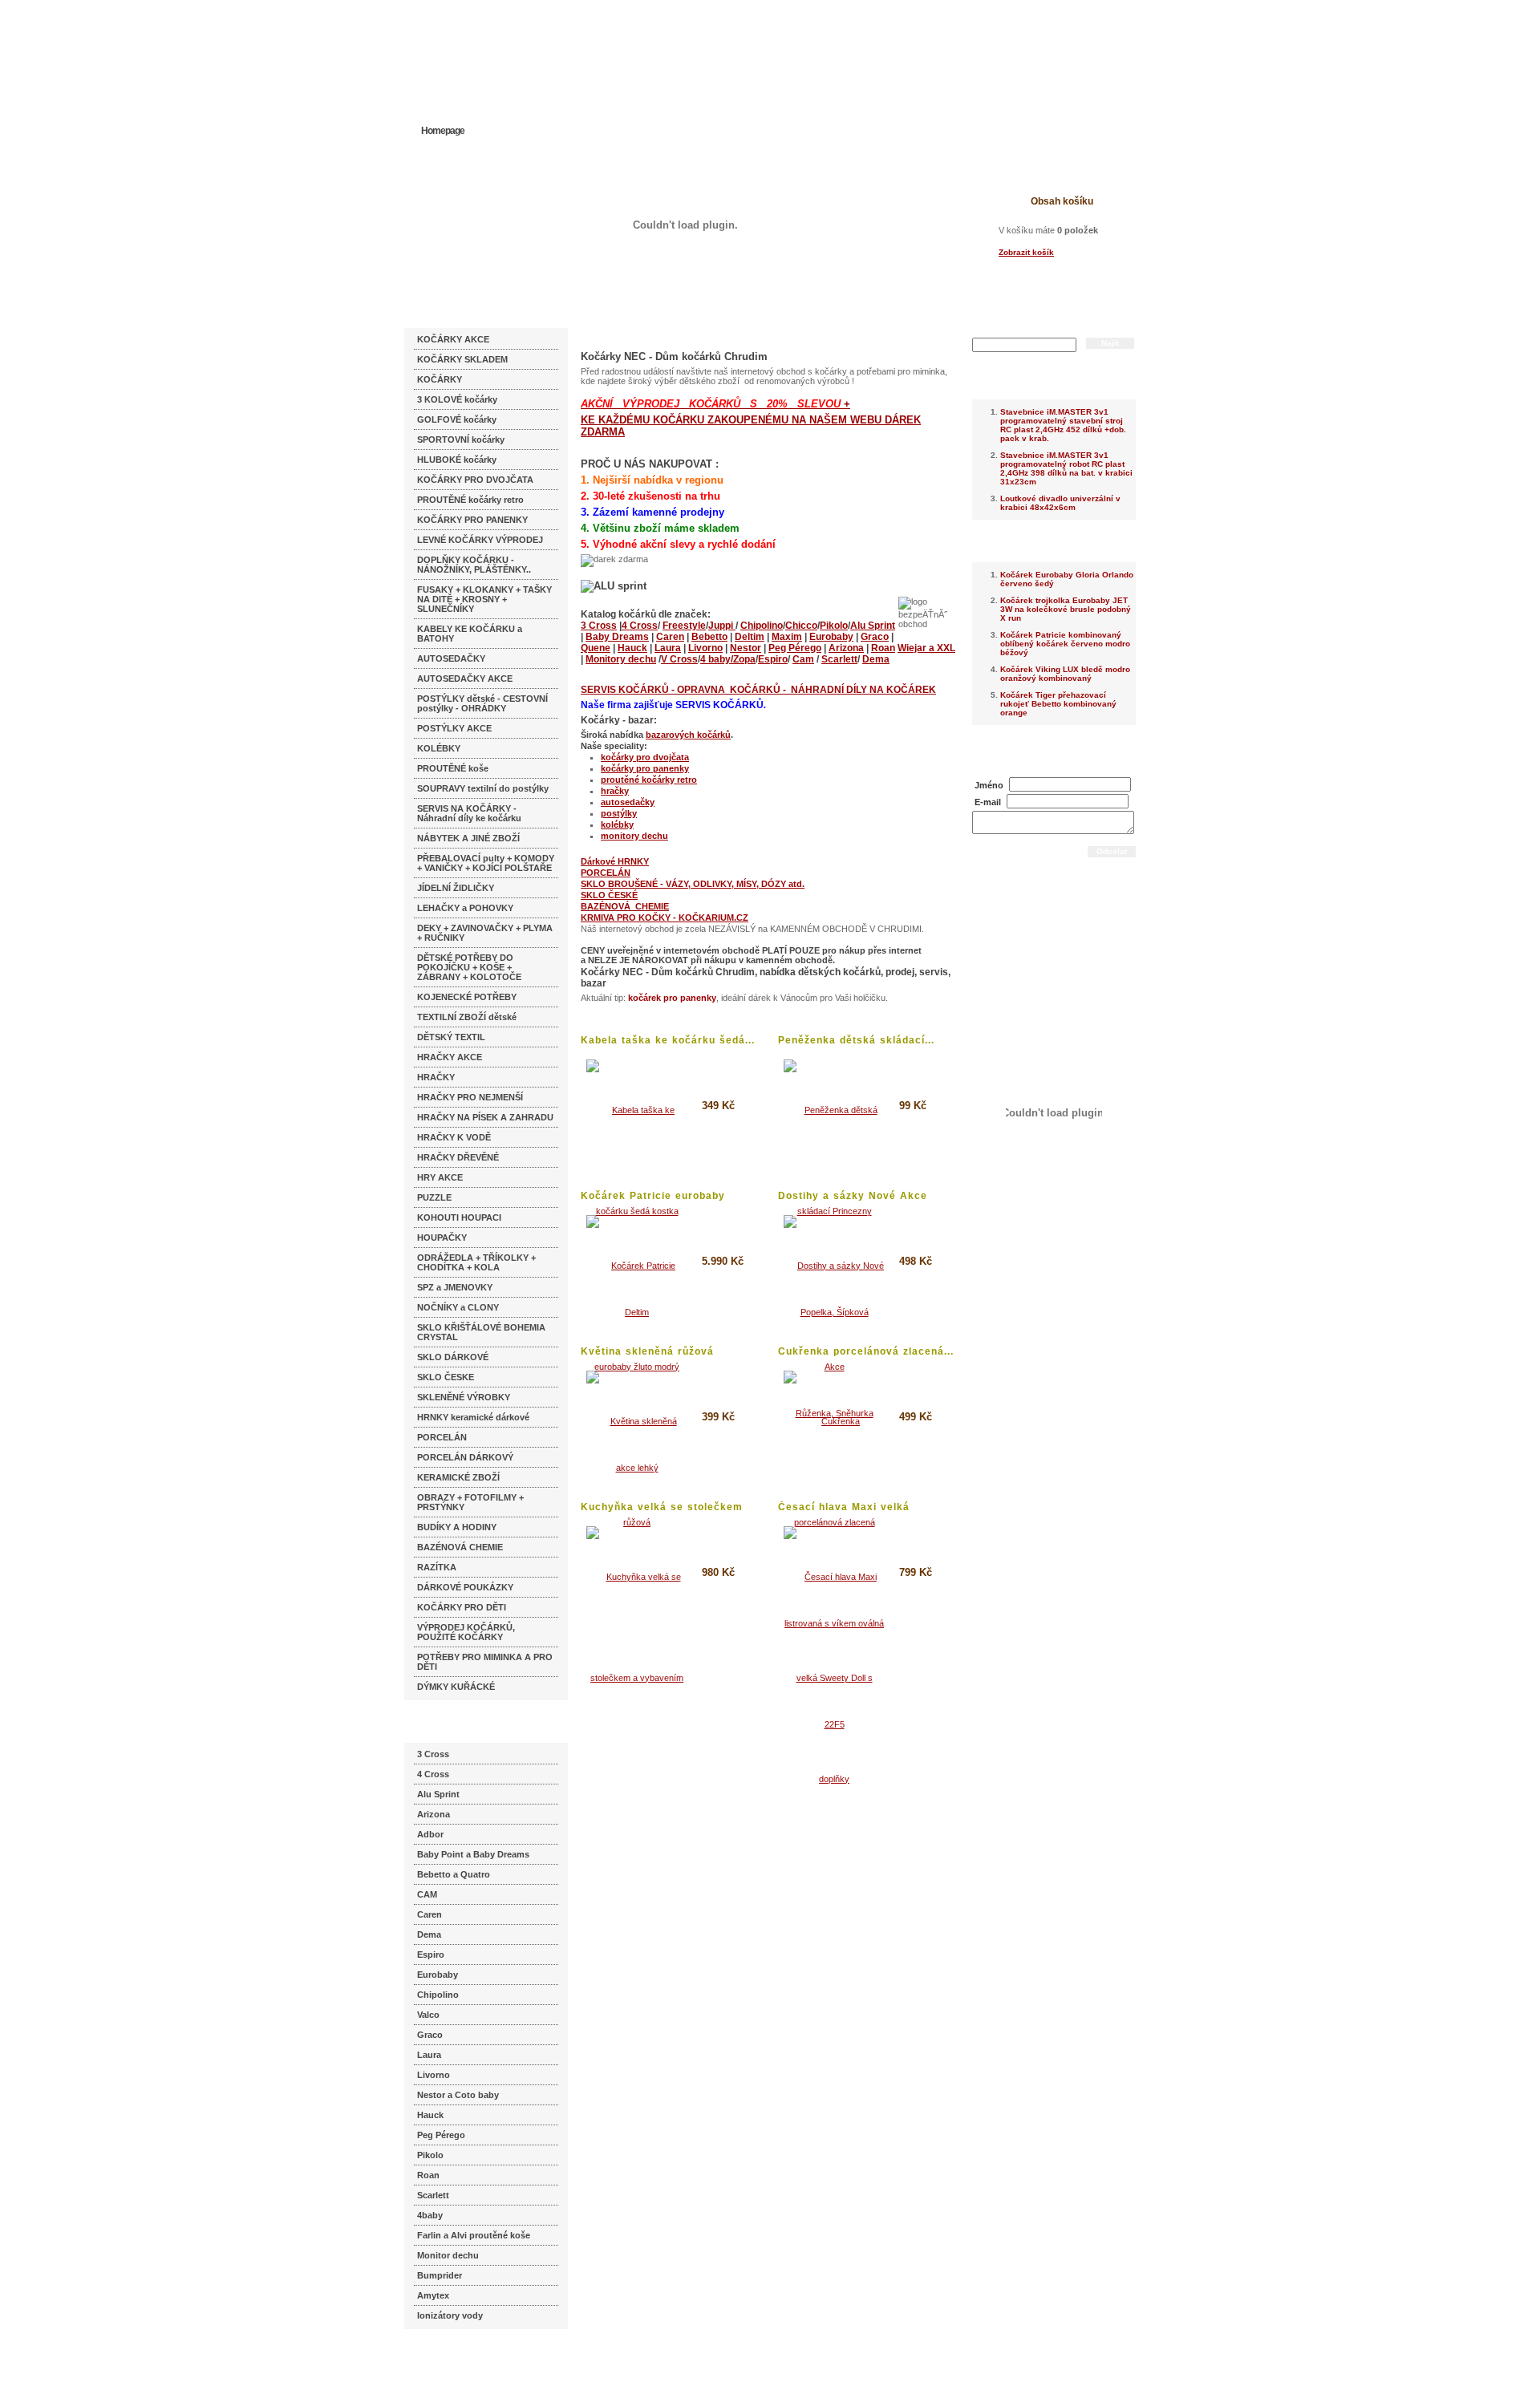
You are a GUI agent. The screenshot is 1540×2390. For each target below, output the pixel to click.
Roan (428, 2175)
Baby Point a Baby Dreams (473, 1854)
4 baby (715, 659)
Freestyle (684, 626)
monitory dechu (634, 836)
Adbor (430, 1834)
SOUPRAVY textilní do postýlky (483, 788)
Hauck (430, 2115)
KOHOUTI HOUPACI (459, 1217)
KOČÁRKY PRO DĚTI (462, 1607)
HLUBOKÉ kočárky (457, 460)
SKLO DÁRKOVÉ (453, 1357)
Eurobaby (438, 1975)
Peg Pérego (441, 2135)
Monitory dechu (621, 659)
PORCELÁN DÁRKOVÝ (465, 1457)
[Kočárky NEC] (559, 56)
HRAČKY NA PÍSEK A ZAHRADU (485, 1117)
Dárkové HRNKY (615, 861)
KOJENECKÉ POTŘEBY (467, 997)
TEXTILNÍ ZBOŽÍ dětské (467, 1017)
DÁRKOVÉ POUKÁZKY (465, 1587)
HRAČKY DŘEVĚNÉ (458, 1157)
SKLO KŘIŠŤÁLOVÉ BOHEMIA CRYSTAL (481, 1332)
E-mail (988, 802)
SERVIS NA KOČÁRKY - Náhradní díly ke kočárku (469, 813)
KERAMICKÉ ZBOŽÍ (458, 1477)
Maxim (787, 637)
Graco (430, 2035)
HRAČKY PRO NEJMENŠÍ (470, 1097)
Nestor (746, 648)
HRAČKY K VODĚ (454, 1137)
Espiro (431, 1955)
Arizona (434, 1814)
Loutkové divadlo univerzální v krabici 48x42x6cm (1060, 503)
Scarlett (433, 2195)
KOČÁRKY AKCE (453, 339)
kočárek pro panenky (672, 998)
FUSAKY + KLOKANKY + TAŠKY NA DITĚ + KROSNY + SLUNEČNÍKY (484, 599)
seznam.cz (443, 2358)
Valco (428, 2015)
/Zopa (743, 659)
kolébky (617, 824)
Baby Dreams (617, 637)
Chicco (801, 626)
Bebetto (709, 637)
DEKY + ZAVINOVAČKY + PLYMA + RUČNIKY (485, 933)
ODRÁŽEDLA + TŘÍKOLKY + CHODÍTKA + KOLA (476, 1262)
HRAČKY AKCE (450, 1057)
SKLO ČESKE (446, 1377)
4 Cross (433, 1774)
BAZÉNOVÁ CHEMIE (460, 1547)
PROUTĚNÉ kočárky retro (470, 500)
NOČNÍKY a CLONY (458, 1307)
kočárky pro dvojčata (645, 757)
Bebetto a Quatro (454, 1874)
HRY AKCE (440, 1177)
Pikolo (430, 2155)
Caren (430, 1914)
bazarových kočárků (688, 735)
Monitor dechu (448, 2255)
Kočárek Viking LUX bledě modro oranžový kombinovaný (1065, 674)
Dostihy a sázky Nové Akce (853, 1196)
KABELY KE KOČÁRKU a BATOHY (470, 634)
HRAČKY (436, 1077)
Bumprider (440, 2275)
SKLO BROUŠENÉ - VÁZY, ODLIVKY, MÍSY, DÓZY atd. (693, 884)
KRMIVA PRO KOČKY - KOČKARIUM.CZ (665, 918)
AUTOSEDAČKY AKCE (465, 679)
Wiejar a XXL (926, 648)
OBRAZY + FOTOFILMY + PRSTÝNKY (470, 1502)
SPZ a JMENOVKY (455, 1287)
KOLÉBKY (439, 748)
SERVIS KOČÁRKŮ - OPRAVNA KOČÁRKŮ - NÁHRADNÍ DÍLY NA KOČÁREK (758, 690)
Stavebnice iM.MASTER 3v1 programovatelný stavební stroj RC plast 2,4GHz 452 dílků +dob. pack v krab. (1063, 425)
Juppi (722, 626)
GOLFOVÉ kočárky (457, 419)
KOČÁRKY (440, 379)
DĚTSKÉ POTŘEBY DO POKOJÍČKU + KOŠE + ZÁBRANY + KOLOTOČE (469, 967)
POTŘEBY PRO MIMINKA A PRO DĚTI (485, 1662)
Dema (429, 1934)
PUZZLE (434, 1197)
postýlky (619, 813)
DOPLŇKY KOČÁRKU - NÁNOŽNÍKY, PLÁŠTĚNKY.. (474, 565)
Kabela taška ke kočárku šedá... (668, 1040)
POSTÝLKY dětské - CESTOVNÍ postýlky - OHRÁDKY (482, 703)
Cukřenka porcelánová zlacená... (866, 1351)
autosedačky (628, 802)
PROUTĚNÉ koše (453, 768)
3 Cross (433, 1754)
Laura (429, 2055)
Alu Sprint (438, 1794)
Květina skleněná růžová (647, 1351)
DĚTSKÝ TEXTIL (451, 1037)
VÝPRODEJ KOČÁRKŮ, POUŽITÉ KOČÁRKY (466, 1632)
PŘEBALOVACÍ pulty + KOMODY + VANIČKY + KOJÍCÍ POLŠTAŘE (486, 863)
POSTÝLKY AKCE (454, 728)
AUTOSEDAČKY (451, 658)
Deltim (750, 637)
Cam (803, 659)
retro (687, 780)
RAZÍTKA (437, 1567)
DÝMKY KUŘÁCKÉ (456, 1687)
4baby (430, 2215)
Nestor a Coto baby (458, 2095)
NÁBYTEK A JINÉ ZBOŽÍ (468, 838)
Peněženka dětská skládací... (856, 1040)
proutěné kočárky (639, 780)
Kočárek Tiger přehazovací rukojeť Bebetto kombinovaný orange (1058, 704)
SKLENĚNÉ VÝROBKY (464, 1397)
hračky (615, 791)
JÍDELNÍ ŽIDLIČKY (456, 888)
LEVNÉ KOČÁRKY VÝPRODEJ (480, 540)
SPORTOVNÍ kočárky (461, 440)
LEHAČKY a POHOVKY (465, 908)
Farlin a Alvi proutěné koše (474, 2235)
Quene (596, 648)
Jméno (989, 785)
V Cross (679, 659)
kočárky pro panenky (645, 768)
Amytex (433, 2295)
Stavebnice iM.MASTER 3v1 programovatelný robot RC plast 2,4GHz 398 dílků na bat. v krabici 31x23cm (1066, 468)
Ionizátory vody (450, 2315)
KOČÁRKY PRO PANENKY (472, 520)
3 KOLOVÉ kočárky (457, 399)
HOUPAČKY (442, 1238)
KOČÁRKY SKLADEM (462, 359)
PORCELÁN (442, 1437)
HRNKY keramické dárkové (473, 1417)
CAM (427, 1894)
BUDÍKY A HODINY (457, 1527)
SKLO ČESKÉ (609, 895)
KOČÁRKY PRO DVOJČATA (475, 480)
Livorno (434, 2075)
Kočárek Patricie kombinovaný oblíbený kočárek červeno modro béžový (1065, 644)
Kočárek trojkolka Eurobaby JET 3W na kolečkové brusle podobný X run (1066, 609)
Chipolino (438, 1995)
